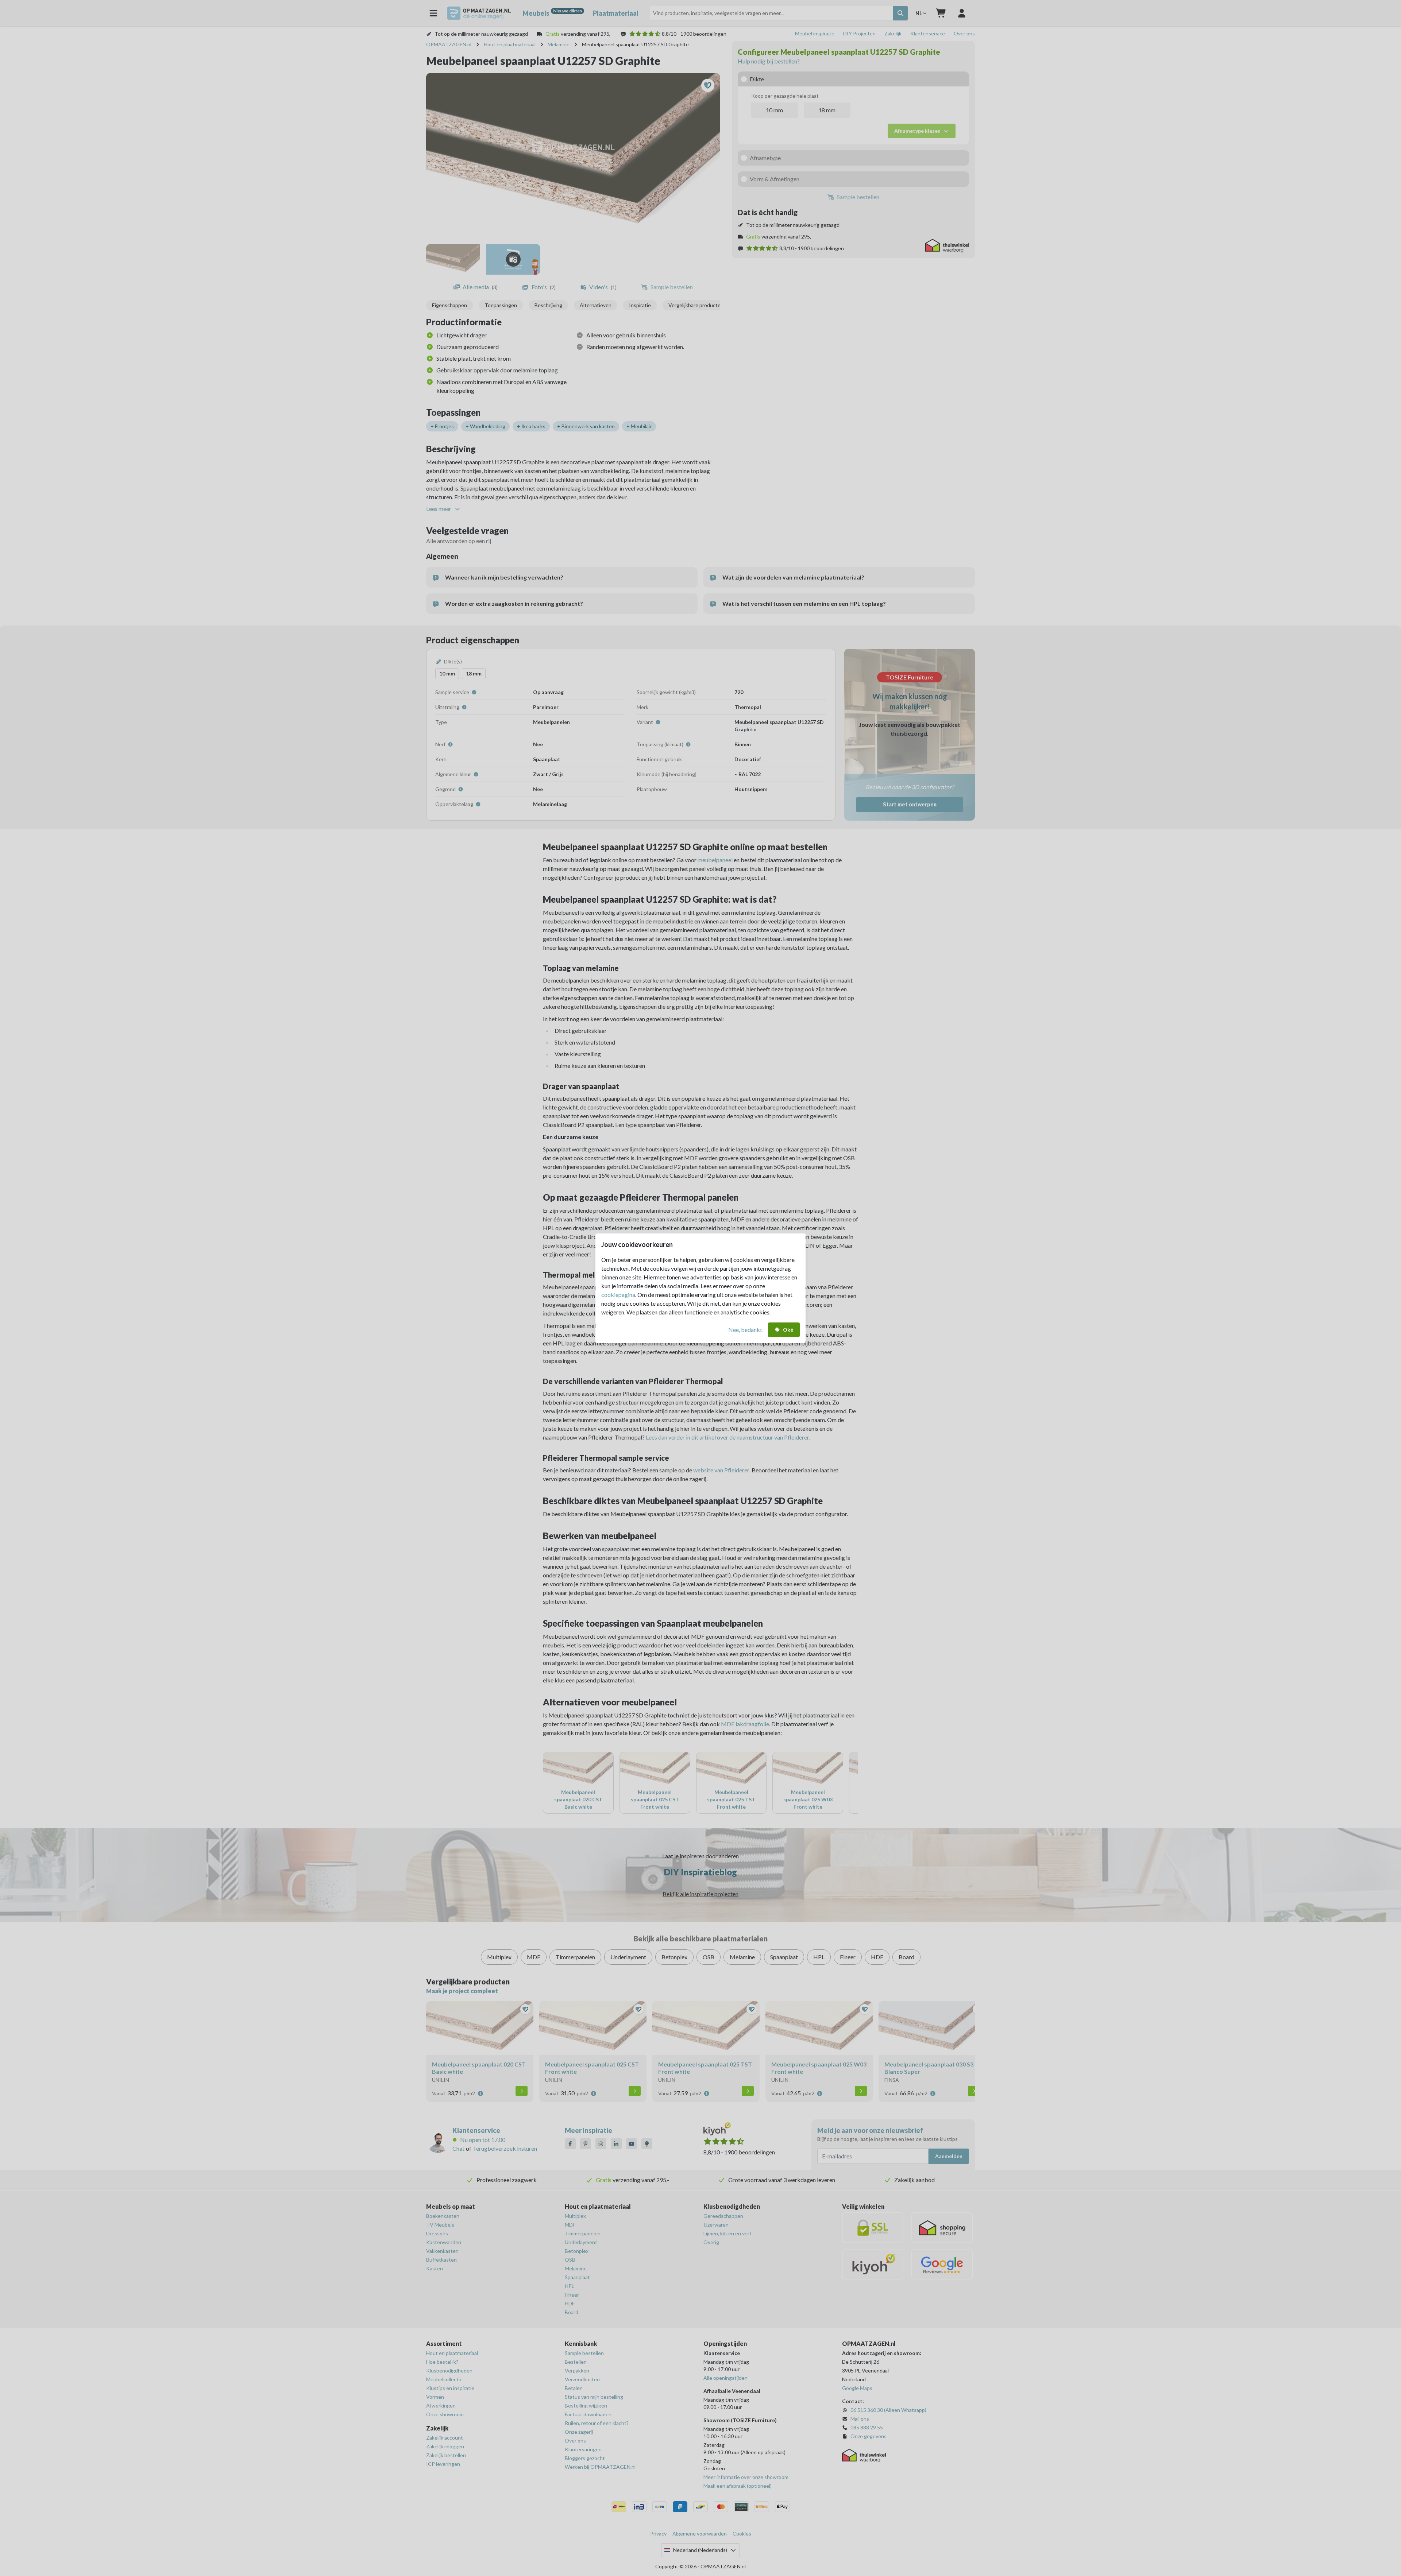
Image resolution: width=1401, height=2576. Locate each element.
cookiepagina (618, 1295)
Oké (788, 1330)
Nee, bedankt (745, 1330)
